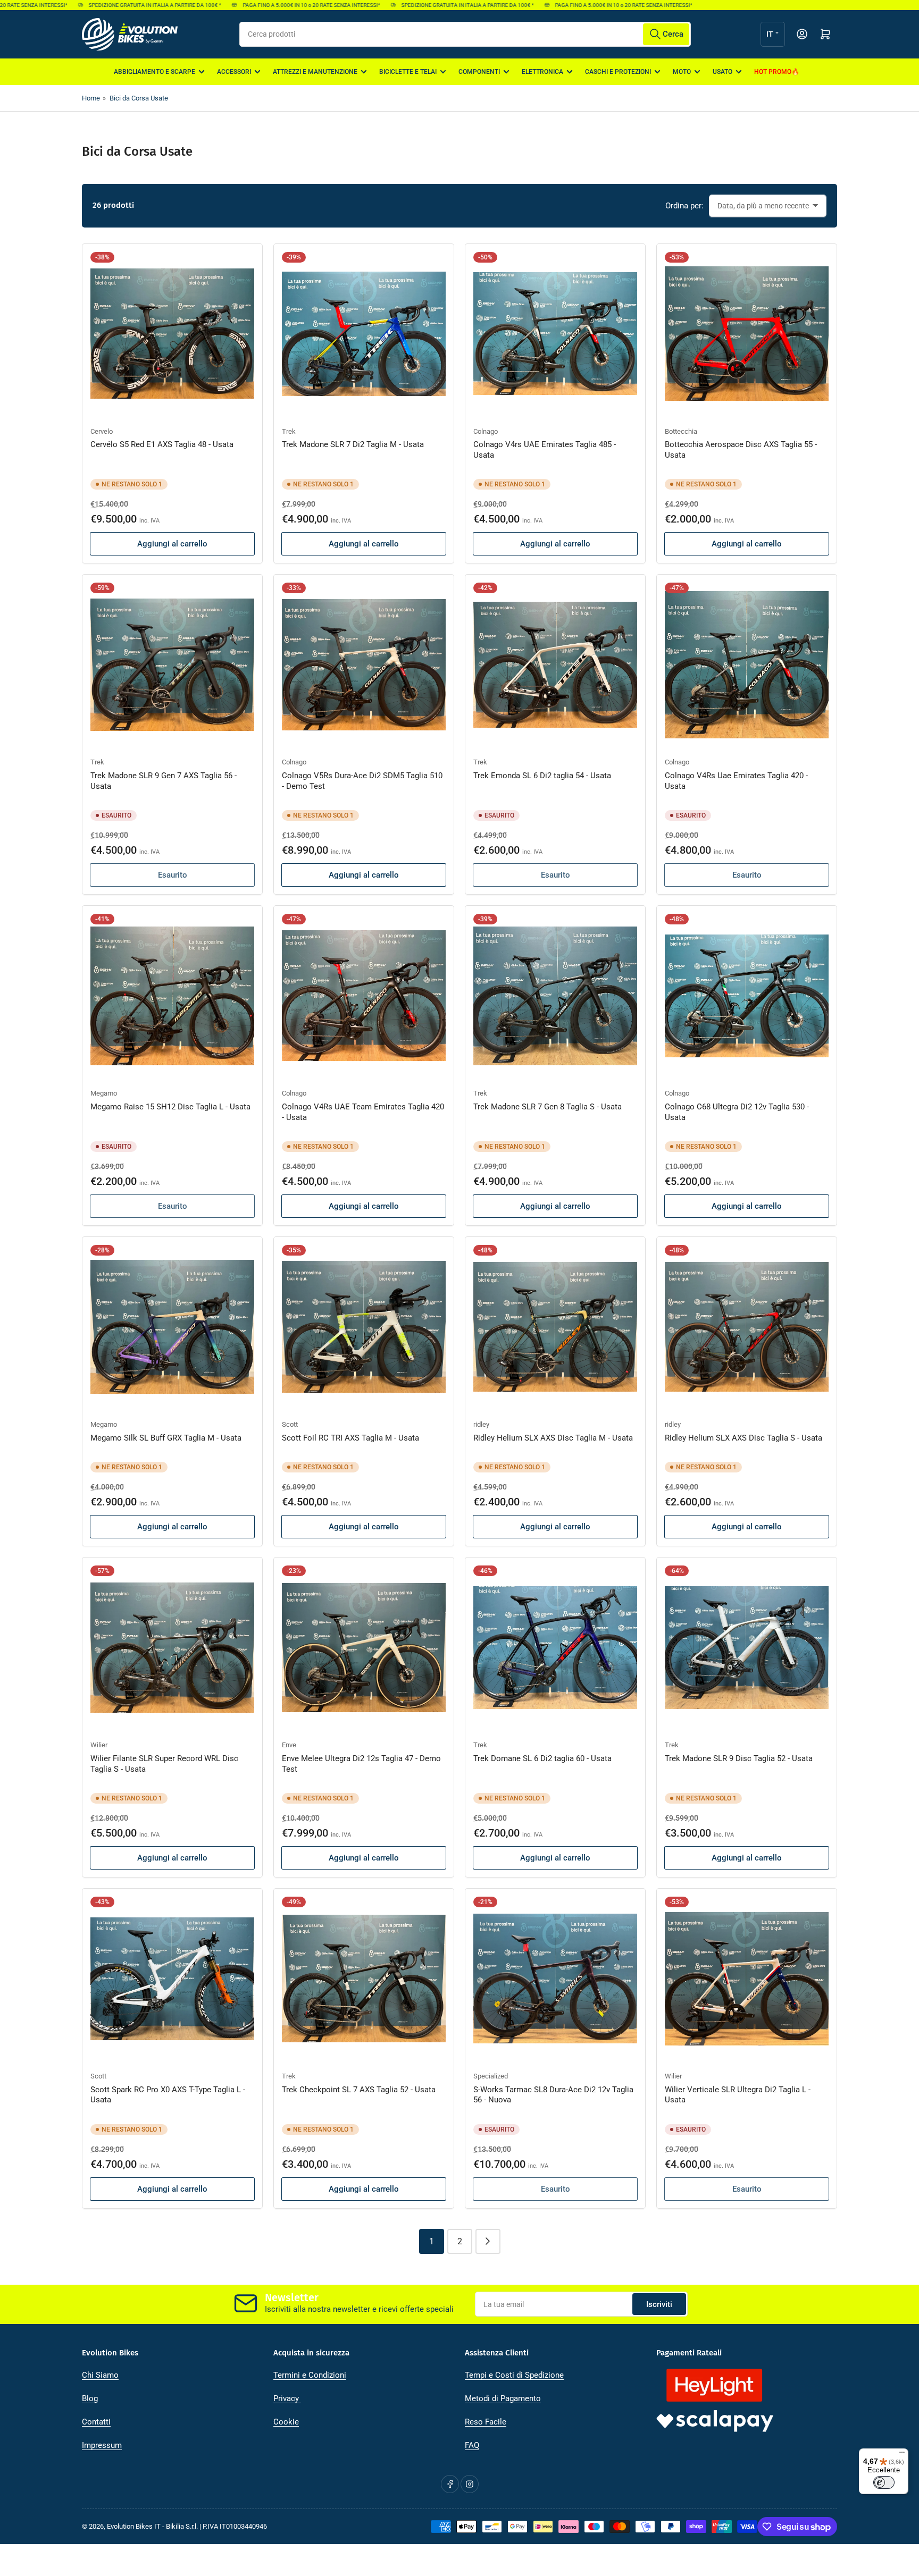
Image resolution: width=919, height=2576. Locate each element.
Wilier (99, 1745)
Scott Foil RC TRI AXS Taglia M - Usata (350, 1438)
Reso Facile (486, 2422)
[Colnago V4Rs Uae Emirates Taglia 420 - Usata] (747, 664)
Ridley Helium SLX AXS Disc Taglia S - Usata (743, 1438)
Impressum (102, 2445)
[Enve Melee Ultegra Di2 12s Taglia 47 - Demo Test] (364, 1647)
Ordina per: (684, 206)
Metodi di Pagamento (503, 2398)
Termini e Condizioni (310, 2375)
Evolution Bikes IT (134, 2526)
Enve (289, 1745)
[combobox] (465, 34)
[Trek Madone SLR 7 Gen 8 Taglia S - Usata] (555, 996)
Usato (722, 72)
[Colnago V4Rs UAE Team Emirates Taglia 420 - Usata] (364, 996)
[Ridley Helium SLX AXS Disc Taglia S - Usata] (747, 1327)
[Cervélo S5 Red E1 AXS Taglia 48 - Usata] (172, 334)
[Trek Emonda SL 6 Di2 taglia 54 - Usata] (555, 664)
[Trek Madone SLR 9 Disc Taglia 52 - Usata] (747, 1647)
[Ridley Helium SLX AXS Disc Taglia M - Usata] (555, 1327)
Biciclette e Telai (408, 72)
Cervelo (102, 431)
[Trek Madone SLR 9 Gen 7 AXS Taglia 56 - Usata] (172, 664)
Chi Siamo (100, 2375)
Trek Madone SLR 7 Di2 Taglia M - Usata (353, 444)
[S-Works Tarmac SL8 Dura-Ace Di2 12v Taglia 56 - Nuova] (555, 1979)
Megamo (104, 1093)
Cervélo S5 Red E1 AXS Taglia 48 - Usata (162, 444)
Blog (90, 2398)
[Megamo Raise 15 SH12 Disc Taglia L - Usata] (172, 996)
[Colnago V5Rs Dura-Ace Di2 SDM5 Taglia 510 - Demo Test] (364, 664)
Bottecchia (681, 431)
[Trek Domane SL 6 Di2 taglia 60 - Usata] (555, 1647)
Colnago (486, 431)
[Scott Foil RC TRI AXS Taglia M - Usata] (364, 1327)
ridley (481, 1424)
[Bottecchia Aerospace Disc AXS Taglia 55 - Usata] (747, 334)
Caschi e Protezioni (618, 72)
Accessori (234, 72)
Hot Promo (773, 72)
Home (91, 98)
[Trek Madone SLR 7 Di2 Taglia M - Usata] (364, 334)
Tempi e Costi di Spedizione (514, 2375)
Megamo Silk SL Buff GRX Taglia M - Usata (166, 1438)
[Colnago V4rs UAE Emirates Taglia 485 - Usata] (555, 334)
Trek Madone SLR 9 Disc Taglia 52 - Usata (739, 1758)
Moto (682, 72)
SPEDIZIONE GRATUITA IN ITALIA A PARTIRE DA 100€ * (100, 5)
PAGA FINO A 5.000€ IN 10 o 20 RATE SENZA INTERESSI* (257, 5)
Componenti (479, 72)
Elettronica (542, 72)
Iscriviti (659, 2304)
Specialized (491, 2076)
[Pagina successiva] (488, 2241)
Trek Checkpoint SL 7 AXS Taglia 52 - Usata (359, 2090)
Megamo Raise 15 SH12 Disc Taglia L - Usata (170, 1107)
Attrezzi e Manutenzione (315, 72)
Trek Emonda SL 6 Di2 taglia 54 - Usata (542, 776)
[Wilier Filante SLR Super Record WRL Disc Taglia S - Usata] (172, 1647)
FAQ (472, 2445)
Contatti (96, 2422)
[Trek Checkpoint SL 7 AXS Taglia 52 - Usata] (364, 1979)
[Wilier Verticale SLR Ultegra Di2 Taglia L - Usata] (747, 1979)
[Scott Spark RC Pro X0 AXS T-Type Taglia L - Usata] (172, 1979)
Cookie (286, 2422)
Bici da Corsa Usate (139, 98)
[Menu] (902, 2455)
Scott (290, 1424)
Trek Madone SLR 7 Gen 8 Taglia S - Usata (548, 1107)
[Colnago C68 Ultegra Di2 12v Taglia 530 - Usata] (747, 996)
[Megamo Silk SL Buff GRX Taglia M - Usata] (172, 1327)
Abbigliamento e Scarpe (154, 72)
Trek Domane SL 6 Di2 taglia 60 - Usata (542, 1758)
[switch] (884, 2482)
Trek (289, 431)
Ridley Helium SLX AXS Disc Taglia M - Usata (553, 1438)
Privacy (287, 2398)
